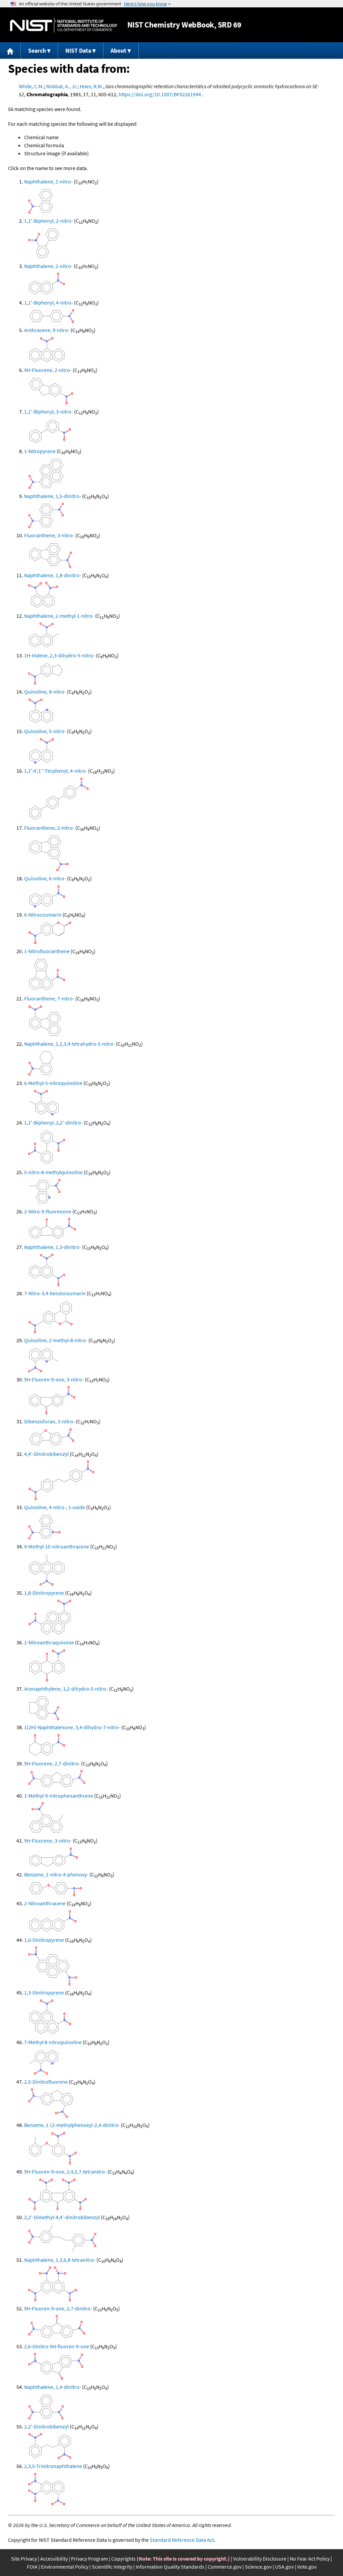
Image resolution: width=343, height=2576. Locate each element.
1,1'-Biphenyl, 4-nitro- (49, 303)
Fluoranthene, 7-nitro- (49, 998)
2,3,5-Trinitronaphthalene (53, 2466)
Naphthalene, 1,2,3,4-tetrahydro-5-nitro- (70, 1044)
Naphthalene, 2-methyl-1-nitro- (59, 616)
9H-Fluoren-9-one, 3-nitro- (54, 1379)
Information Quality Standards (170, 2567)
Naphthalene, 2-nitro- (48, 266)
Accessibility (54, 2559)
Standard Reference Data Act (182, 2540)
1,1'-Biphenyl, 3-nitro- (49, 412)
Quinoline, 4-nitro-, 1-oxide (55, 1507)
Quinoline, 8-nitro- (45, 692)
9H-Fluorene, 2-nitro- (48, 370)
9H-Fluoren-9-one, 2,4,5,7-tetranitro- (65, 2172)
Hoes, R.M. (91, 86)
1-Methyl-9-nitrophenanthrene (59, 1796)
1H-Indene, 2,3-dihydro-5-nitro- (59, 655)
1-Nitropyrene (40, 451)
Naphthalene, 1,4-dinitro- (53, 2387)
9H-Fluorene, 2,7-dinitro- (52, 1763)
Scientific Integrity (112, 2567)
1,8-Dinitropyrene (44, 1593)
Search (37, 50)
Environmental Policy (65, 2567)
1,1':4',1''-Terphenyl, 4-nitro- (56, 771)
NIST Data (78, 50)
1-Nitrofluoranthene (47, 951)
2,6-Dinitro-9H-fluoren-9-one (57, 2346)
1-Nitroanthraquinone (49, 1642)
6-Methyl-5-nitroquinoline (53, 1083)
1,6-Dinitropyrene (44, 1940)
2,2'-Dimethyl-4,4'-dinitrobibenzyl (62, 2217)
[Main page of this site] (10, 50)
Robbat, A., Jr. (62, 86)
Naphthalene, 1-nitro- (48, 181)
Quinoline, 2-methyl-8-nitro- (56, 1340)
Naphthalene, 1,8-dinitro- (53, 575)
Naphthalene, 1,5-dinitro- (53, 496)
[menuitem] (10, 50)
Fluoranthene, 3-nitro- (49, 535)
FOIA (32, 2567)
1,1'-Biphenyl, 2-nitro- (49, 221)
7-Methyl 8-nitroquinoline (53, 2042)
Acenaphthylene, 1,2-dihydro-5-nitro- (66, 1689)
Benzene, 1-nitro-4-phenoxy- (56, 1874)
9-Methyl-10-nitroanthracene (57, 1546)
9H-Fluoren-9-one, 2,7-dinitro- (58, 2308)
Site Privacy (24, 2559)
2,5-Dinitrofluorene (46, 2082)
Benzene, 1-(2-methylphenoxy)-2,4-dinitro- (72, 2125)
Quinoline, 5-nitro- (45, 731)
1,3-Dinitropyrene (44, 1992)
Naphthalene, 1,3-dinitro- (53, 1247)
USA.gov (284, 2567)
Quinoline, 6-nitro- (45, 878)
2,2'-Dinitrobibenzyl (46, 2426)
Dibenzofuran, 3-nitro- (49, 1421)
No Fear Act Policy (310, 2559)
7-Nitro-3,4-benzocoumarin (55, 1293)
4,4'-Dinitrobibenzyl (46, 1454)
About (118, 50)
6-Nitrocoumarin (43, 915)
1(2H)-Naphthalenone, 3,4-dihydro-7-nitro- (72, 1727)
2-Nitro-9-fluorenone (48, 1211)
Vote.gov (307, 2567)
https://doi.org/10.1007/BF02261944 (160, 94)
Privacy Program (89, 2559)
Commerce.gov (225, 2567)
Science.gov (258, 2567)
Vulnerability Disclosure (260, 2559)
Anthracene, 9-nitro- (47, 330)
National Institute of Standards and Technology (64, 25)
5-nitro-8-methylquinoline (53, 1172)
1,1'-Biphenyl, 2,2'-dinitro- (53, 1122)
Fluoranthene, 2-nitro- (49, 828)
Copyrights (123, 2559)
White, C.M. (31, 86)
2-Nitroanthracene (45, 1903)
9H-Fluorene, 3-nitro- (48, 1841)
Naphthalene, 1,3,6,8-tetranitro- (60, 2260)
